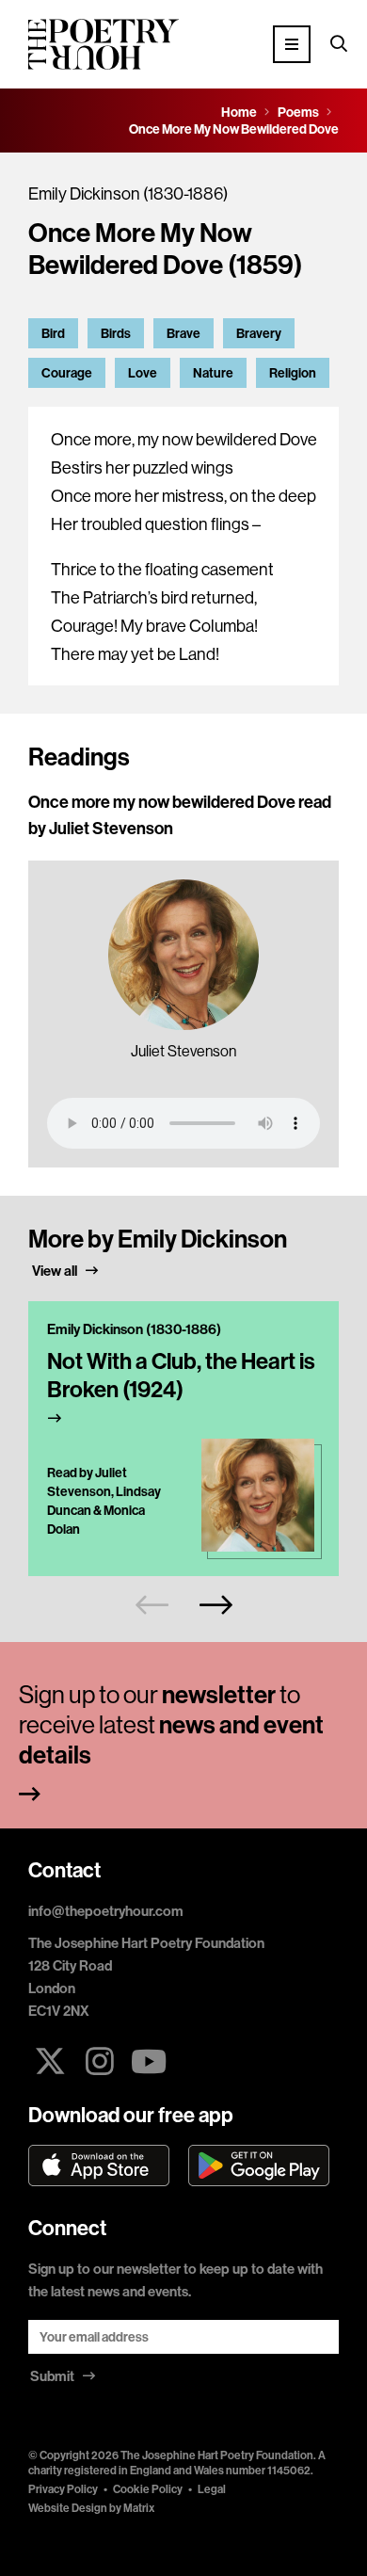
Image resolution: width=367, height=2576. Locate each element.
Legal (212, 2489)
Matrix (139, 2508)
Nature (213, 373)
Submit (54, 2376)
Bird (53, 333)
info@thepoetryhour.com (106, 1911)
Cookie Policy (148, 2489)
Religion (293, 373)
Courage (67, 373)
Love (143, 373)
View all (56, 1271)
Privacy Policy (63, 2489)
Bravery (259, 333)
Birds (116, 333)
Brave (183, 333)
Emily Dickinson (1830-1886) (128, 193)
